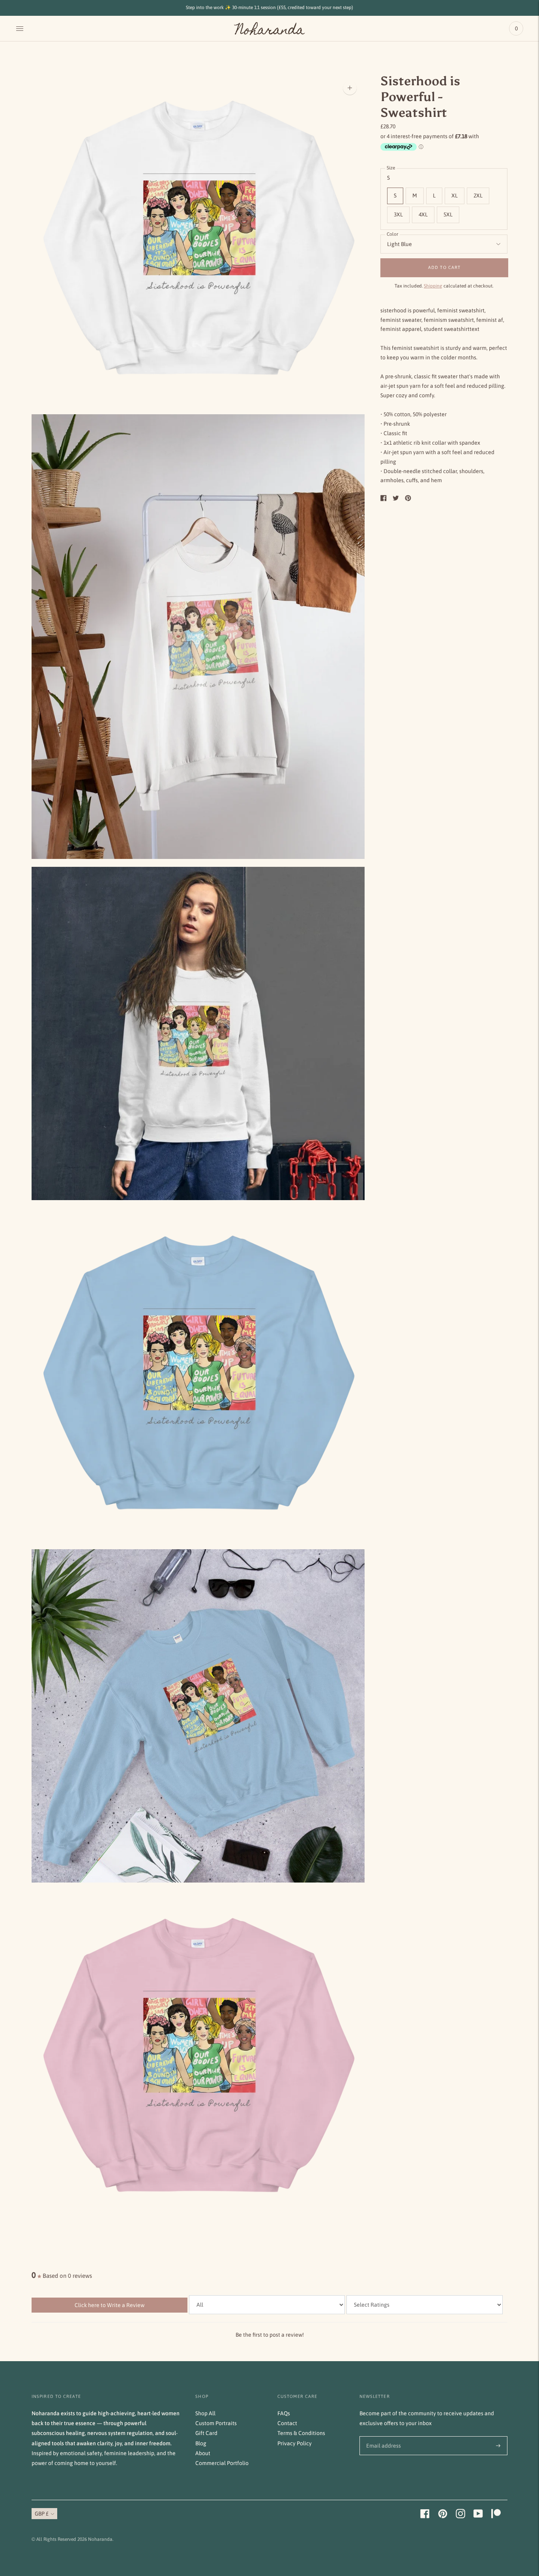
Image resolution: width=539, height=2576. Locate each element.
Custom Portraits (216, 2423)
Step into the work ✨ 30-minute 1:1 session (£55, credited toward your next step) (269, 8)
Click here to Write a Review (109, 2305)
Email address (382, 2436)
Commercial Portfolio (222, 2463)
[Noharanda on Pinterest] (443, 2516)
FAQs (284, 2413)
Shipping (433, 286)
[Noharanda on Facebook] (425, 2516)
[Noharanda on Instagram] (460, 2516)
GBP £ (42, 2514)
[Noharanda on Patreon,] (496, 2516)
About (203, 2453)
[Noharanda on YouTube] (478, 2516)
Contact (287, 2423)
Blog (201, 2443)
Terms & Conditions (301, 2433)
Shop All (205, 2413)
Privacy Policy (295, 2443)
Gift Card (206, 2433)
